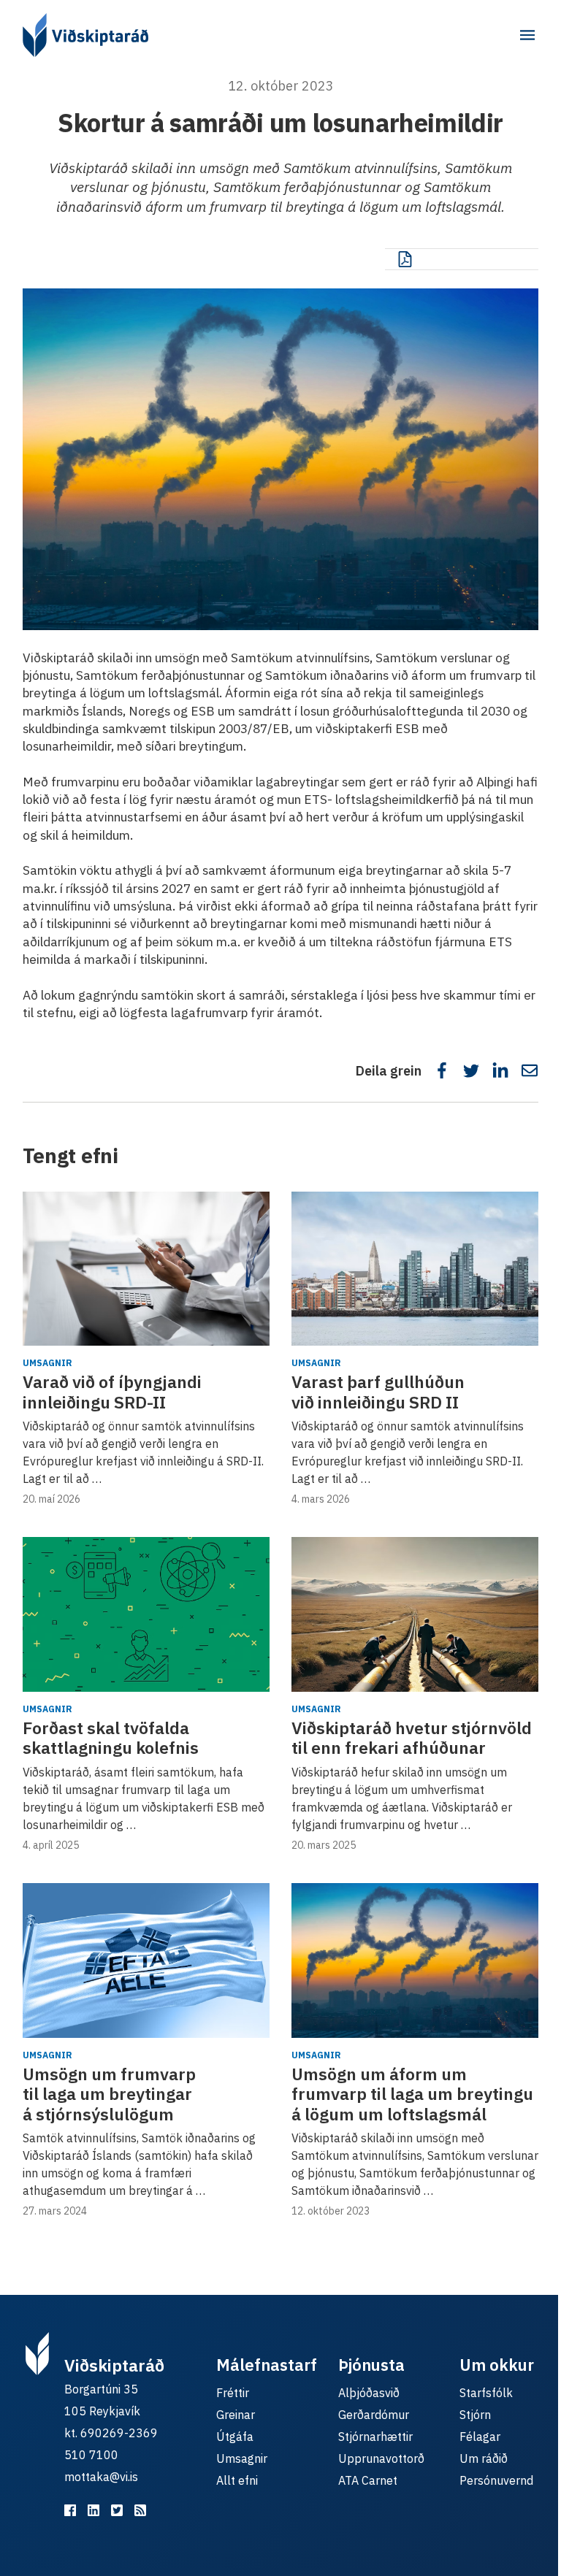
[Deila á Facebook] (442, 1070)
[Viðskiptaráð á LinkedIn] (93, 2510)
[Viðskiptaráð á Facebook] (70, 2510)
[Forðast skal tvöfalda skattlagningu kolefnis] (146, 1614)
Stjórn (475, 2415)
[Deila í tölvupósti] (530, 1070)
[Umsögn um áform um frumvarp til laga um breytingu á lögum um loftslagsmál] (415, 1960)
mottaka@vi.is (101, 2477)
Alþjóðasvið (369, 2393)
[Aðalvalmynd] (527, 35)
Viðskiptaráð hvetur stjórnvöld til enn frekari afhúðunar (412, 1738)
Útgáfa (235, 2437)
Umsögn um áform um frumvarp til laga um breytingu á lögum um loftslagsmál (412, 2094)
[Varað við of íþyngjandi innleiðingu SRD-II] (146, 1269)
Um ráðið (484, 2458)
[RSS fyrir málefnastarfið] (140, 2510)
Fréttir (233, 2393)
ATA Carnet (368, 2480)
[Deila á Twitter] (471, 1070)
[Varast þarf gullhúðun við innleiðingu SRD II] (415, 1269)
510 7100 (91, 2455)
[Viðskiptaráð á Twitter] (117, 2510)
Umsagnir (47, 1363)
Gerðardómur (374, 2415)
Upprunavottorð (381, 2458)
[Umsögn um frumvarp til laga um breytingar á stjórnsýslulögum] (146, 1960)
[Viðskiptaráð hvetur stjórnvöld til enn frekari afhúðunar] (415, 1614)
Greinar (236, 2415)
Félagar (480, 2437)
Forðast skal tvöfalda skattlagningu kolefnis (111, 1738)
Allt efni (237, 2480)
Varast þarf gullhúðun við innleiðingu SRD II (378, 1392)
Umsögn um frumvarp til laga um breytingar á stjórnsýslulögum (109, 2094)
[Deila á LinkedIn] (500, 1070)
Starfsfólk (486, 2393)
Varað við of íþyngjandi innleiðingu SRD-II (112, 1392)
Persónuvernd (496, 2480)
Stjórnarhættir (375, 2437)
